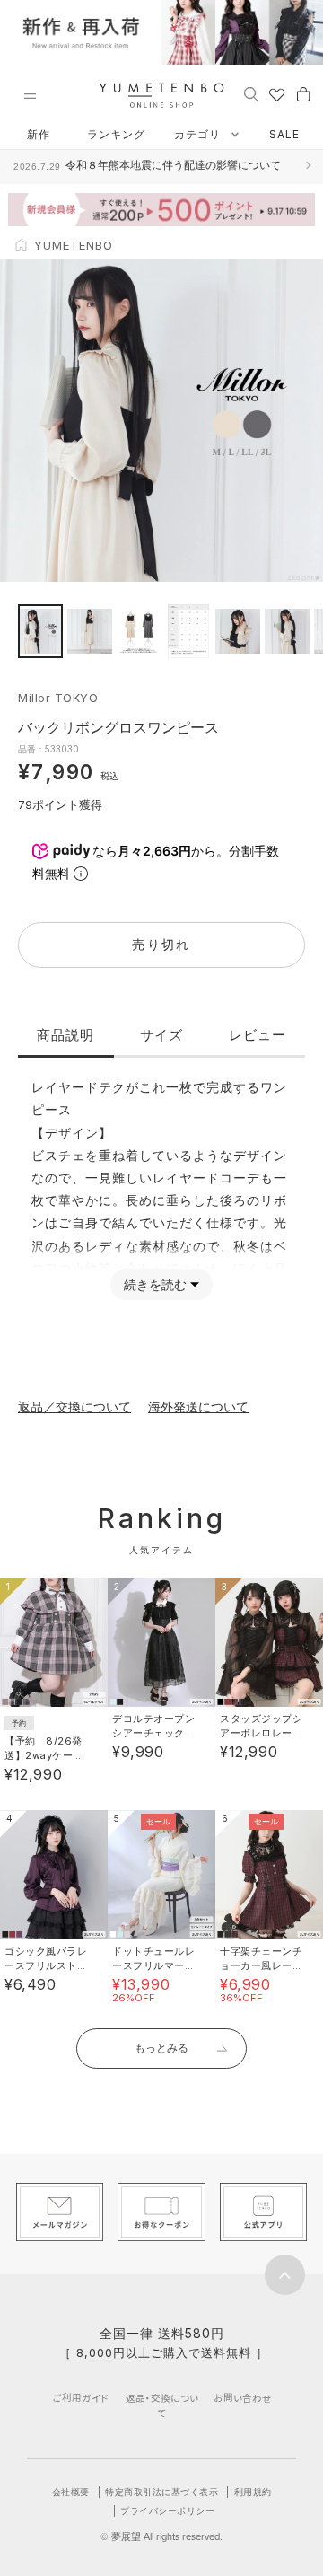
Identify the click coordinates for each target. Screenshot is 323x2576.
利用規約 (253, 2492)
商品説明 (65, 1035)
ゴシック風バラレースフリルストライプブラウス (46, 1965)
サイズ (161, 1035)
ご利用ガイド (81, 2398)
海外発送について (198, 1407)
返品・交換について (162, 2405)
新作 (39, 134)
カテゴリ (199, 134)
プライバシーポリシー (167, 2510)
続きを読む (155, 1284)
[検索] (251, 93)
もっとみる (161, 2048)
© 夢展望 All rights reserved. (161, 2536)
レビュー (258, 1035)
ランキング (116, 134)
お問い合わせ (243, 2398)
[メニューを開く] (30, 96)
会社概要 (71, 2492)
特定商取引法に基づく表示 (161, 2492)
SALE (284, 134)
